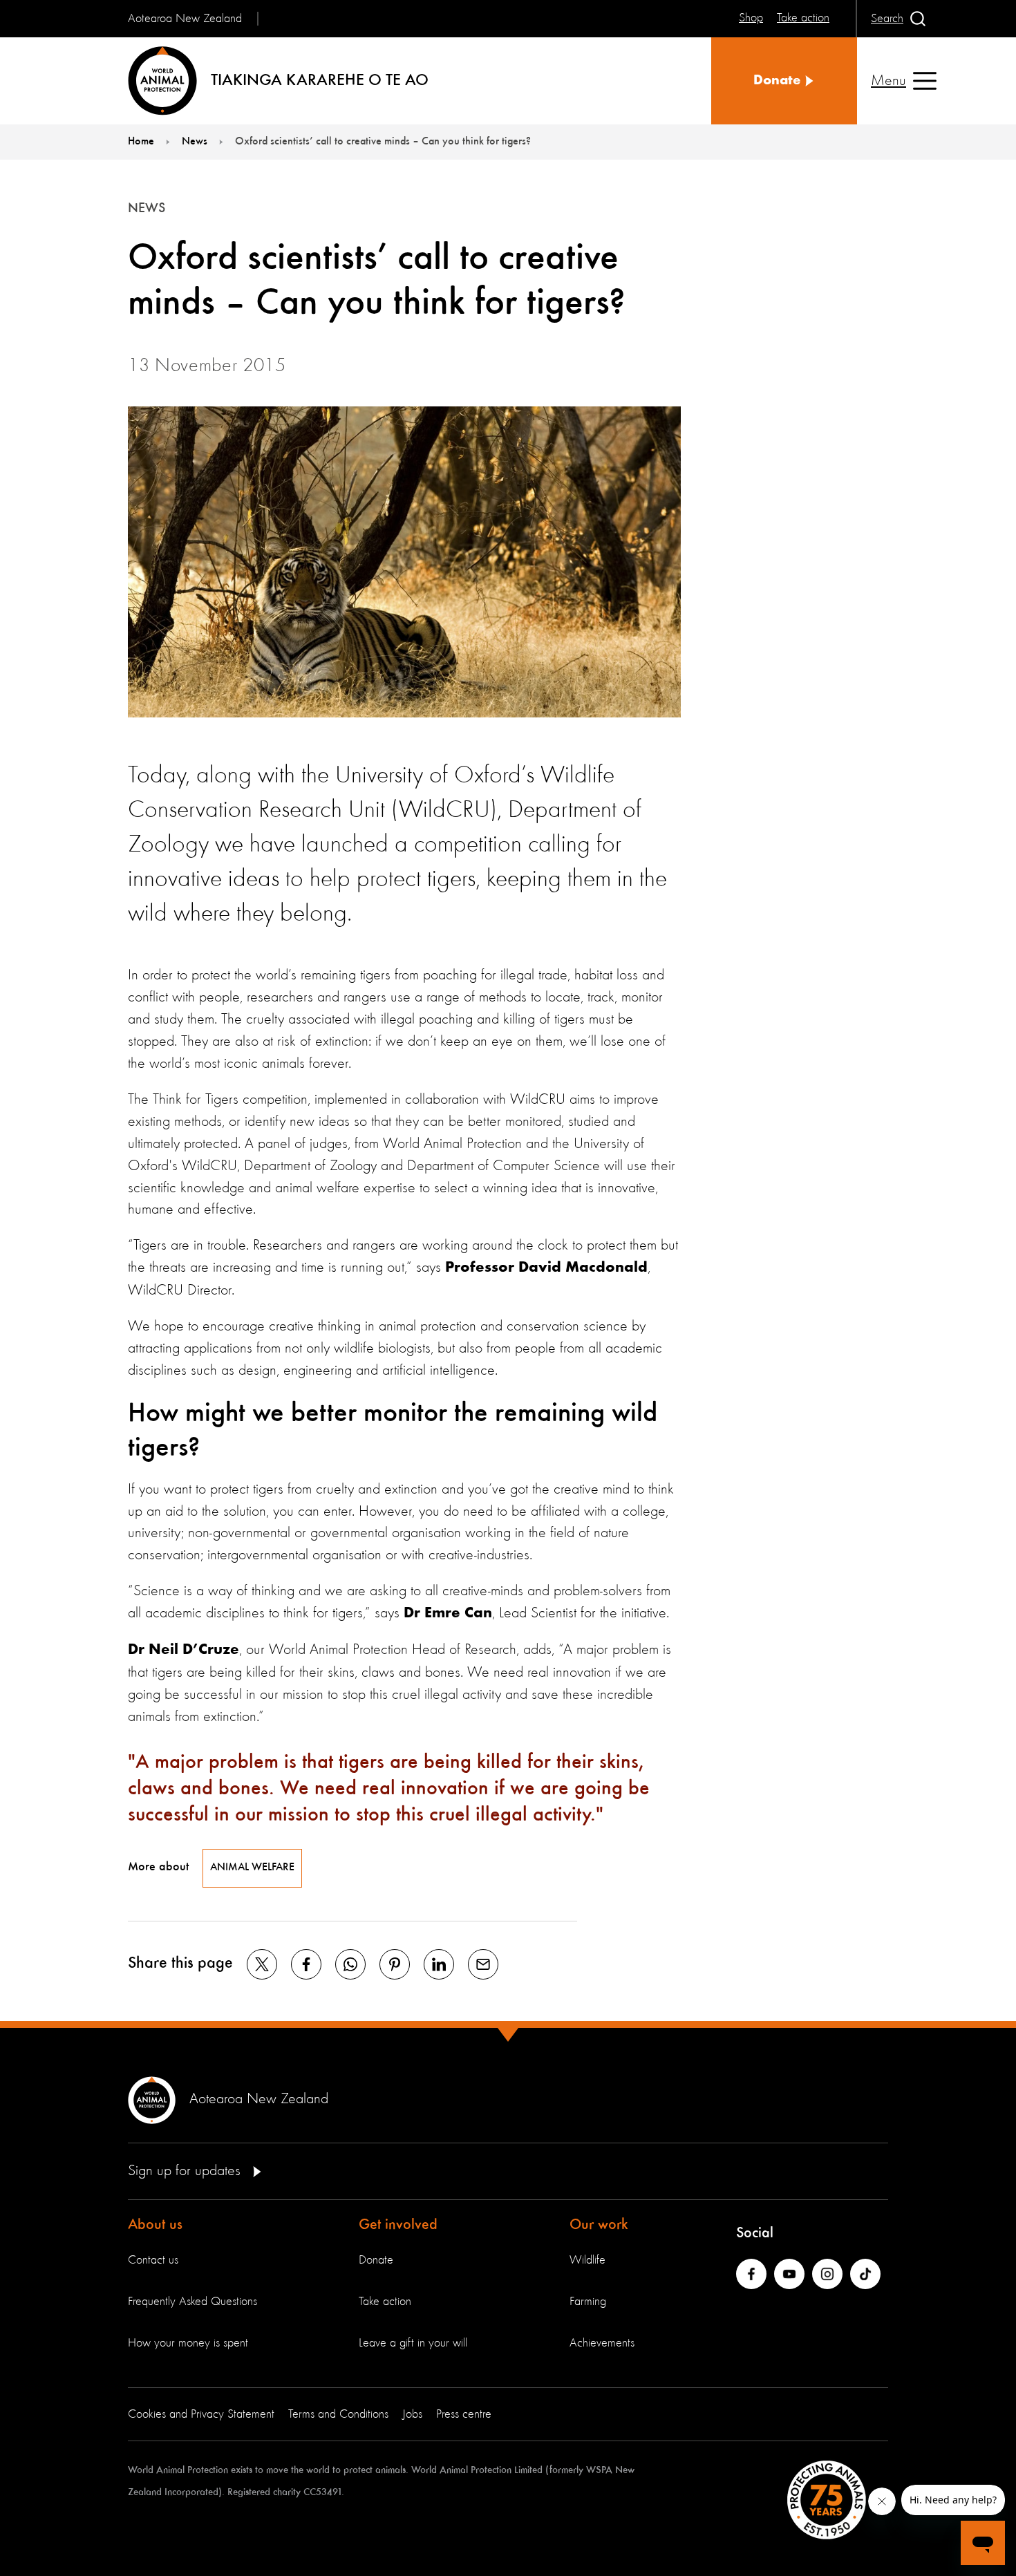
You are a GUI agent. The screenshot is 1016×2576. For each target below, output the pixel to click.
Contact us (153, 2260)
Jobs (412, 2414)
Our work (599, 2225)
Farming (588, 2302)
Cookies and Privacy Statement (201, 2414)
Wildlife (587, 2260)
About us (155, 2225)
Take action (385, 2302)
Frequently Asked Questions (192, 2302)
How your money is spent (188, 2343)
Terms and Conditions (338, 2414)
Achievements (602, 2343)
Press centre (464, 2414)
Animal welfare (252, 1868)
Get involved (398, 2225)
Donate (376, 2260)
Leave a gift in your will (413, 2343)
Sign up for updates (186, 2171)
